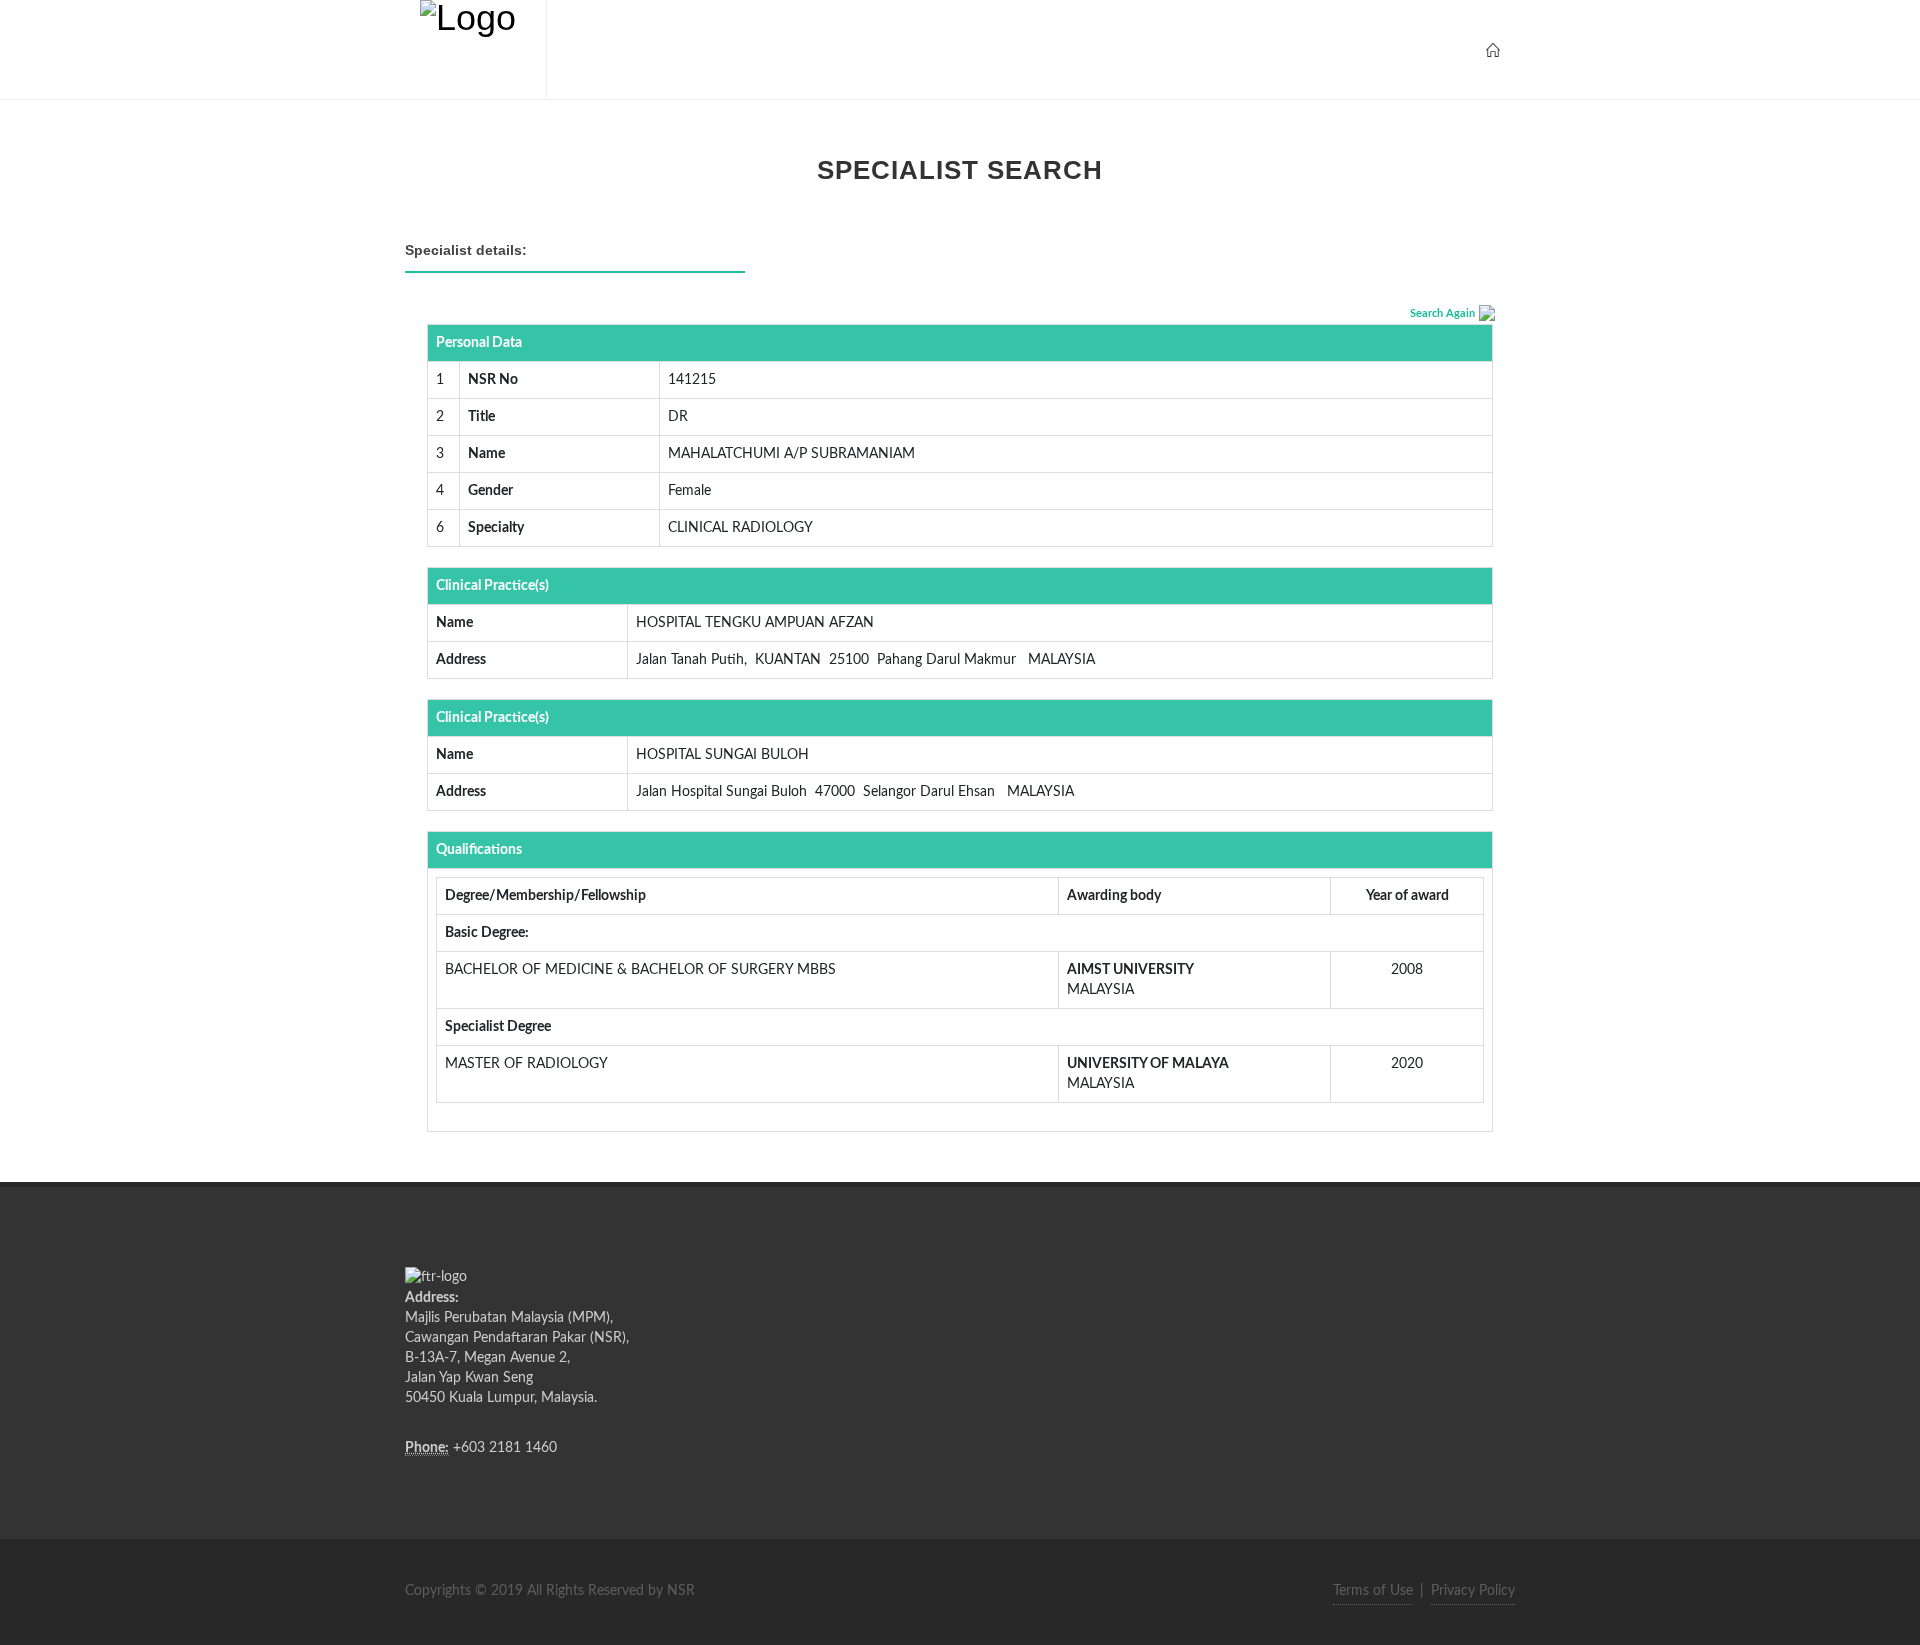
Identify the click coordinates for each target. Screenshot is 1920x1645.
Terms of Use (1373, 1591)
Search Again (1442, 313)
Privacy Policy (1473, 1591)
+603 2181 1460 (505, 1448)
